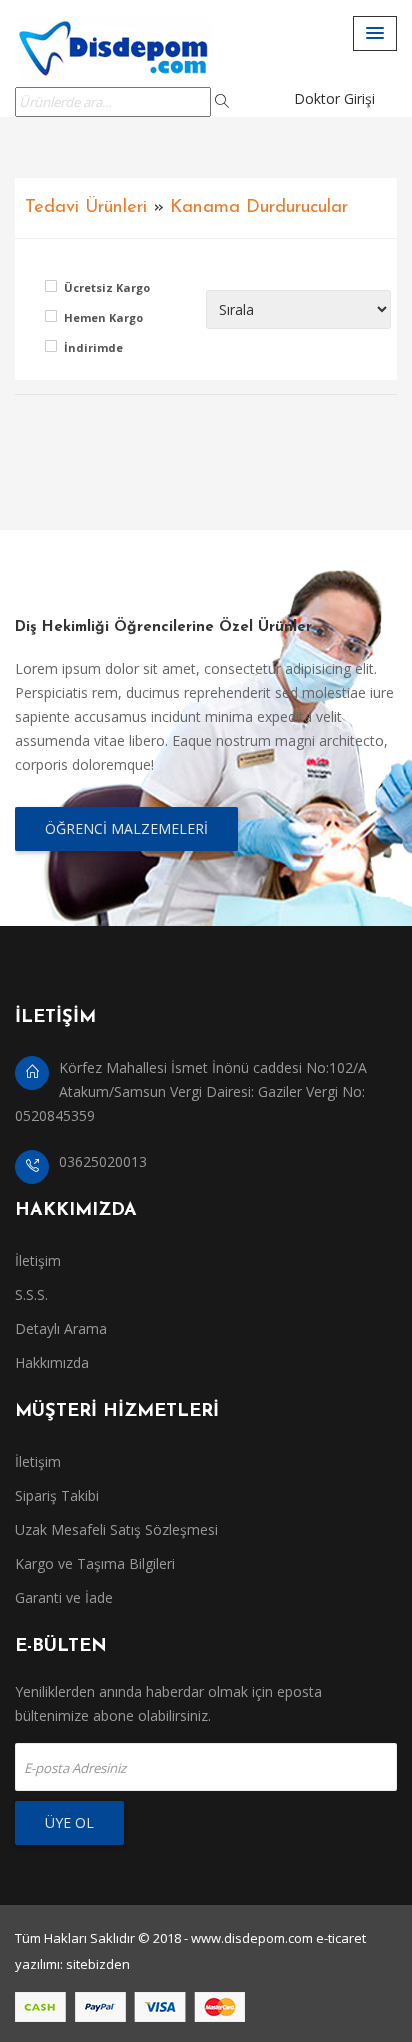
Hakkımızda (52, 1362)
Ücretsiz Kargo (104, 287)
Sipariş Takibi (57, 1495)
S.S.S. (31, 1294)
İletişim (38, 1260)
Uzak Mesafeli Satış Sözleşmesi (116, 1529)
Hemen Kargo (103, 317)
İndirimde (93, 347)
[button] (375, 33)
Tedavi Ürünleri (86, 207)
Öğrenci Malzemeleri (126, 828)
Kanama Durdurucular (259, 207)
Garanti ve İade (64, 1597)
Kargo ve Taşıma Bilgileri (95, 1563)
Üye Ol (69, 1822)
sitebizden (98, 1964)
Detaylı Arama (61, 1328)
